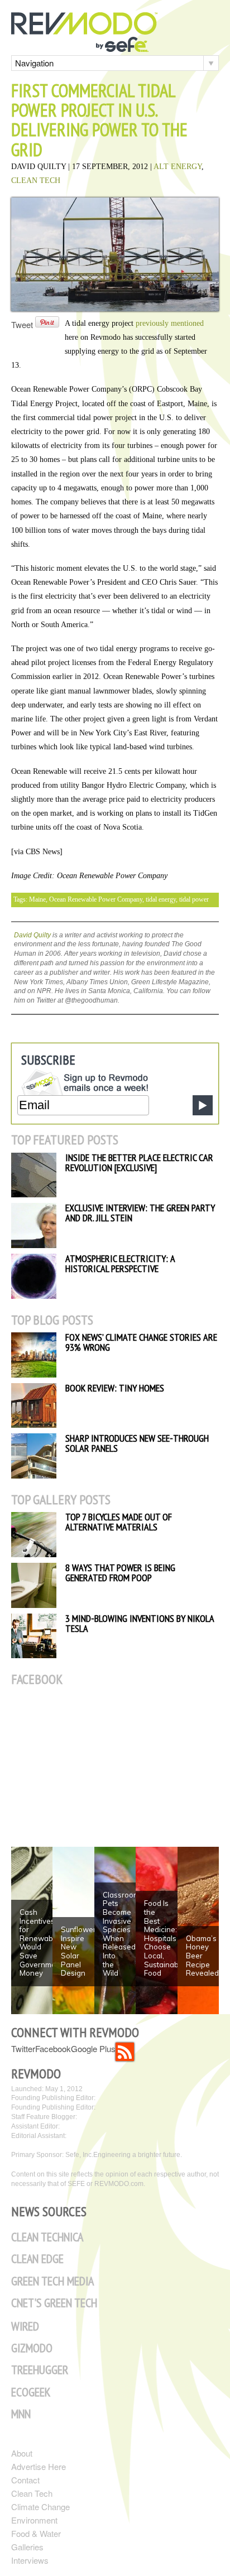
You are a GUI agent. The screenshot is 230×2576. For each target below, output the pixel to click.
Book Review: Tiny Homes (115, 1388)
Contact (25, 2480)
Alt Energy (178, 167)
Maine (37, 899)
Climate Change (40, 2507)
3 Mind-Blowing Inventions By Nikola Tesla (140, 1623)
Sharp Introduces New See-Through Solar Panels (137, 1443)
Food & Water (36, 2533)
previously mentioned (170, 323)
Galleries (27, 2547)
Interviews (30, 2560)
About (22, 2453)
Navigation (34, 63)
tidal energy (161, 899)
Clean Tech (36, 180)
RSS (125, 2052)
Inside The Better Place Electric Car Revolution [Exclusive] (139, 1162)
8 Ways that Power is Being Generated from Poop (120, 1573)
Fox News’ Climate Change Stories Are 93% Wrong (141, 1342)
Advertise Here (39, 2466)
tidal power (194, 899)
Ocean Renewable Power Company (96, 899)
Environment (34, 2520)
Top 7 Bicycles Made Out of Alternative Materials (119, 1522)
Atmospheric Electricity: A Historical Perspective (120, 1263)
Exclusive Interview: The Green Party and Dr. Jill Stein (140, 1213)
